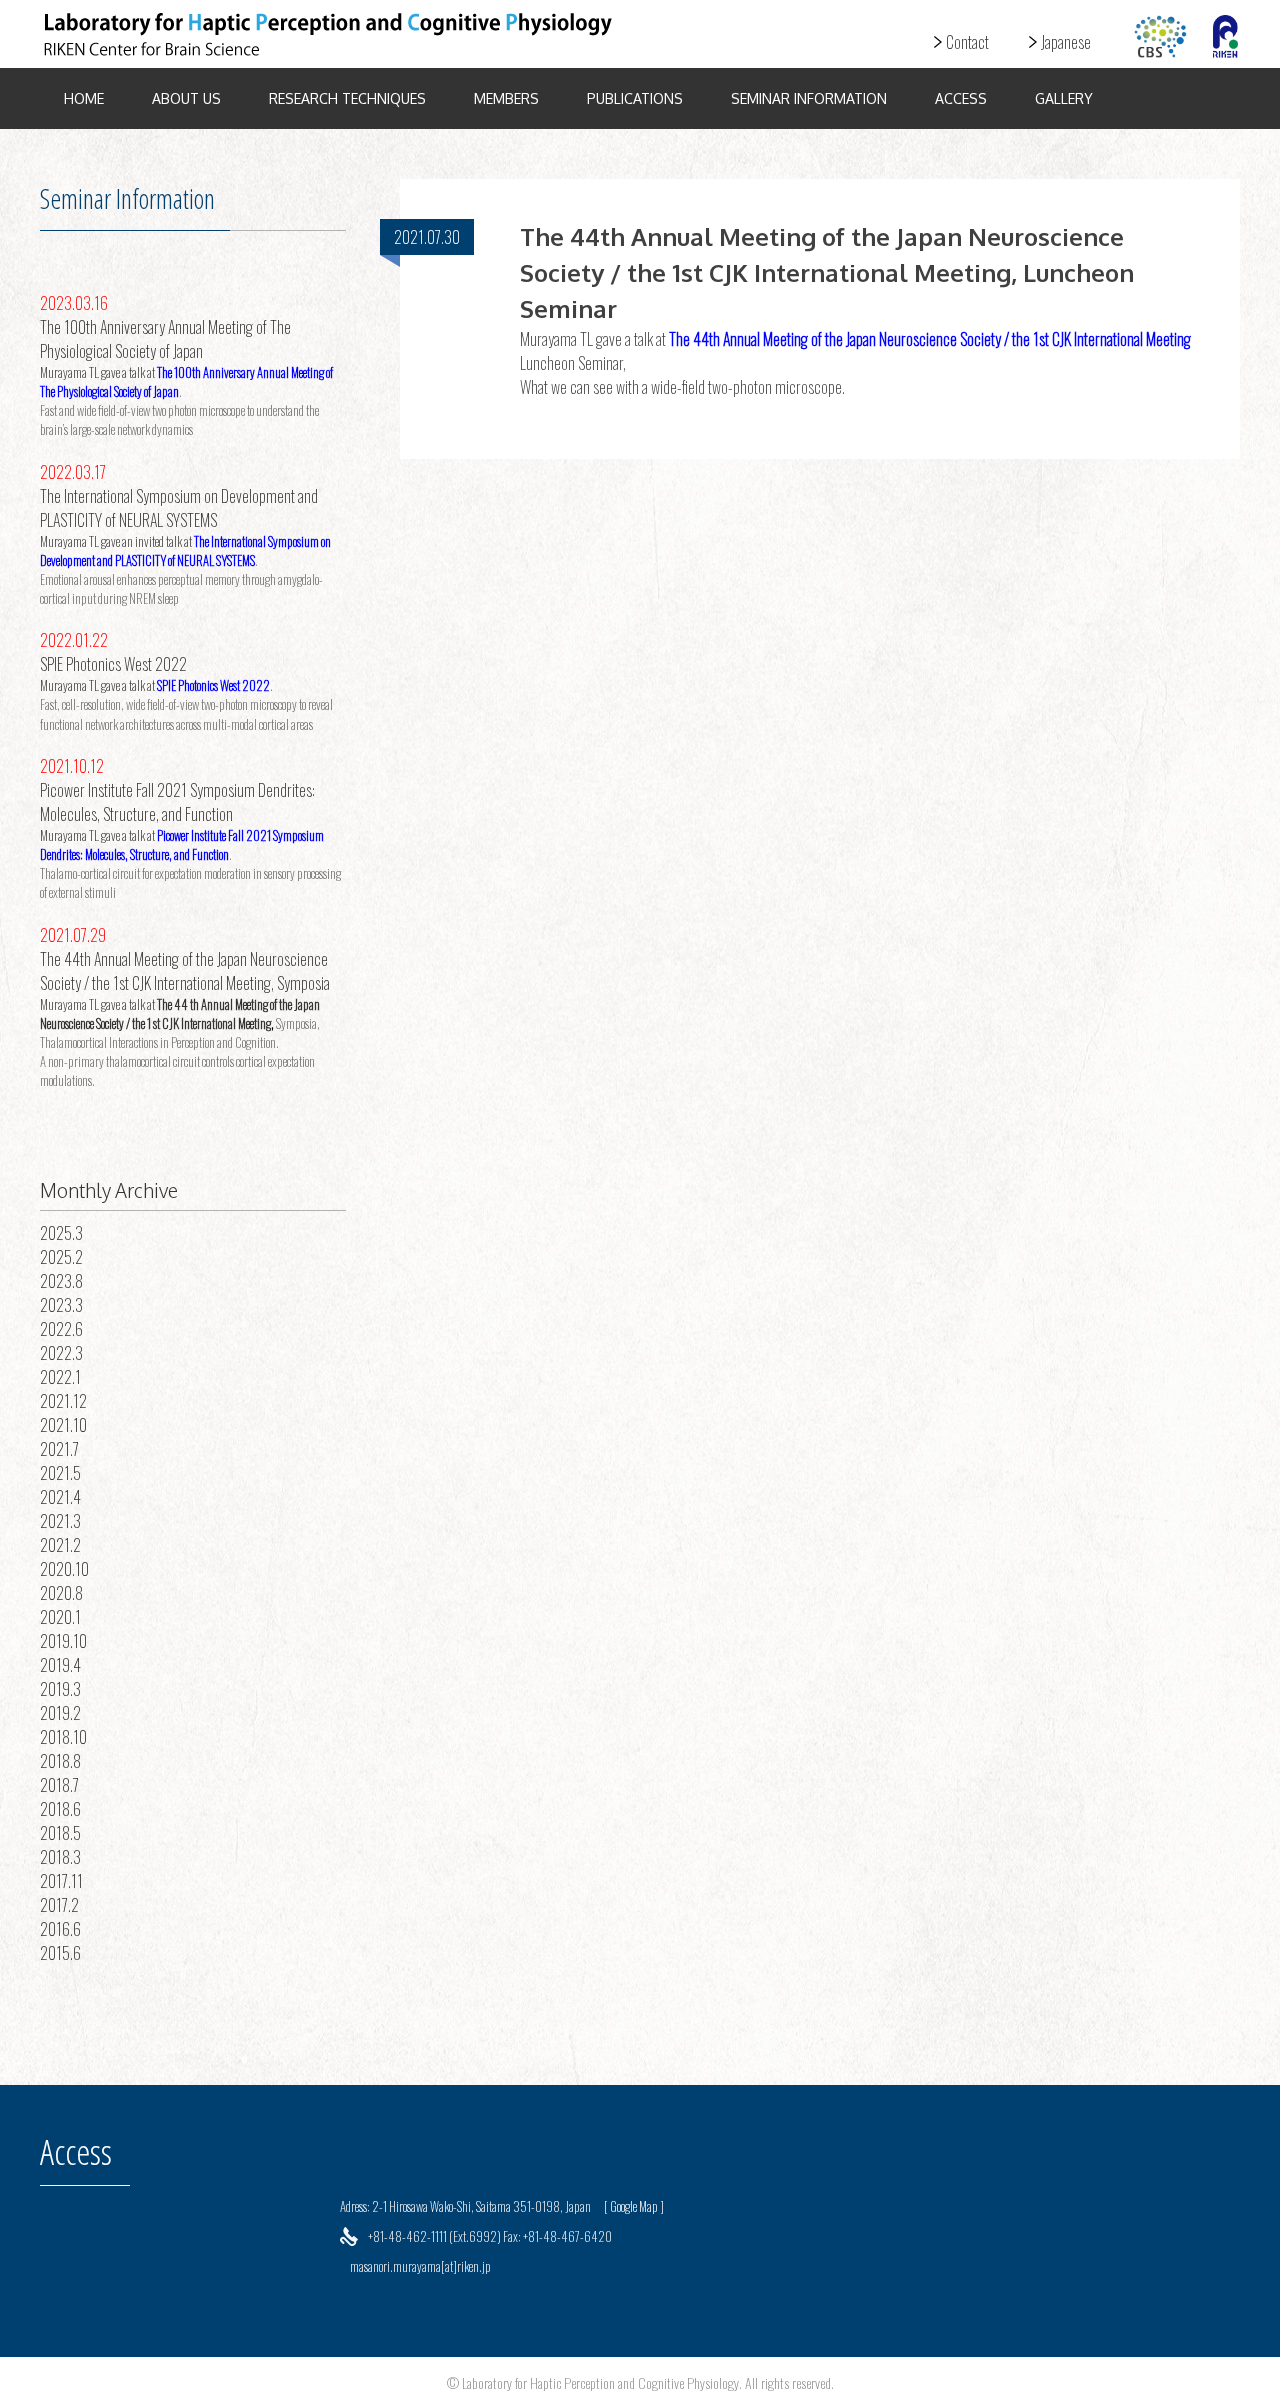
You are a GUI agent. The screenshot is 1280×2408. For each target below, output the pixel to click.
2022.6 (61, 1329)
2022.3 (61, 1353)
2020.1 (60, 1617)
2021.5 (60, 1473)
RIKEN (1225, 36)
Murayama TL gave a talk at (98, 372)
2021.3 (60, 1521)
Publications (635, 98)
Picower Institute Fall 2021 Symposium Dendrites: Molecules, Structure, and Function (177, 802)
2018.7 (59, 1785)
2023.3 (61, 1305)
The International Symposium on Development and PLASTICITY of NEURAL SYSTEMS (179, 508)
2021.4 (60, 1497)
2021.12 (63, 1401)
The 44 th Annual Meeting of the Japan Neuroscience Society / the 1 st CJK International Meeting (180, 1014)
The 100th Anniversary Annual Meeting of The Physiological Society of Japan (165, 339)
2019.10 (63, 1641)
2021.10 (63, 1425)
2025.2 (61, 1257)
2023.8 (61, 1281)
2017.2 (59, 1905)
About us (186, 98)
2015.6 (60, 1953)
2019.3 (60, 1689)
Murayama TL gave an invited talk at (117, 541)
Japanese (1066, 42)
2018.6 (60, 1809)
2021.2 (60, 1545)
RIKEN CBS (1160, 36)
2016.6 (60, 1929)
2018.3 (60, 1857)
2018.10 (63, 1737)
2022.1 (60, 1377)
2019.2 (60, 1713)
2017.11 (61, 1881)
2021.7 (59, 1449)
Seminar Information (809, 98)
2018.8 (60, 1761)
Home (84, 98)
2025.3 (61, 1233)
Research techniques (347, 98)
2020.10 (64, 1569)
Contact (967, 42)
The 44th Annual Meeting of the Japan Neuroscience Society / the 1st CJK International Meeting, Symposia (185, 971)
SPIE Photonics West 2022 (113, 664)
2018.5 (60, 1833)
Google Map (634, 2206)
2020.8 (61, 1593)
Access (961, 98)
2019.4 (60, 1665)
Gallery (1064, 98)
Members (506, 98)
